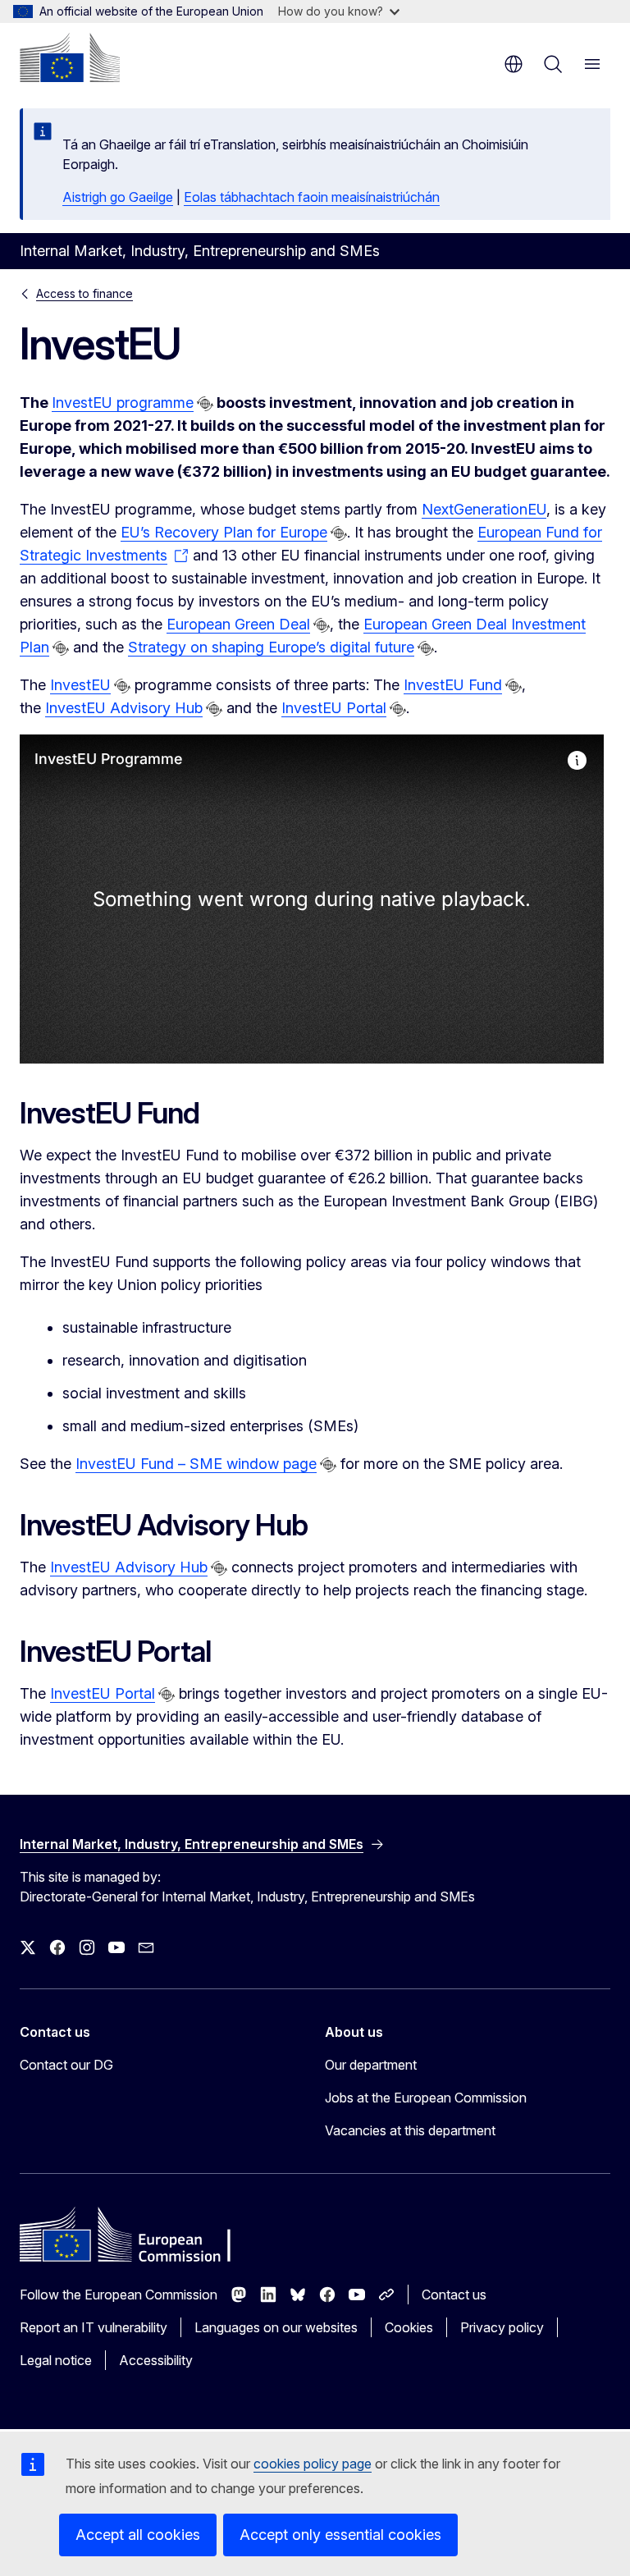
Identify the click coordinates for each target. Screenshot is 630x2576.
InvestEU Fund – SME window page (196, 1464)
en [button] (514, 64)
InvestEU (80, 685)
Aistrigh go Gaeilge (118, 197)
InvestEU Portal (334, 708)
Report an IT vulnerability (94, 2327)
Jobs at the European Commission (426, 2098)
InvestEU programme (123, 403)
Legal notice (56, 2360)
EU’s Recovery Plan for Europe (224, 532)
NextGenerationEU (484, 509)
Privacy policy (502, 2327)
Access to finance (84, 293)
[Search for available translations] (205, 404)
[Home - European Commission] (70, 57)
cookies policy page (313, 2464)
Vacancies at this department (410, 2130)
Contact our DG (66, 2065)
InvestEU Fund (453, 685)
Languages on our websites (276, 2327)
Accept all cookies (138, 2535)
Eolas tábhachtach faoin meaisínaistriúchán (312, 197)
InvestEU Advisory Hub (124, 708)
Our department (371, 2065)
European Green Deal (238, 624)
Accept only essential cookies (340, 2535)
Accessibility (156, 2360)
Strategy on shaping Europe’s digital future (271, 647)
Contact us (454, 2295)
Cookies (409, 2327)
